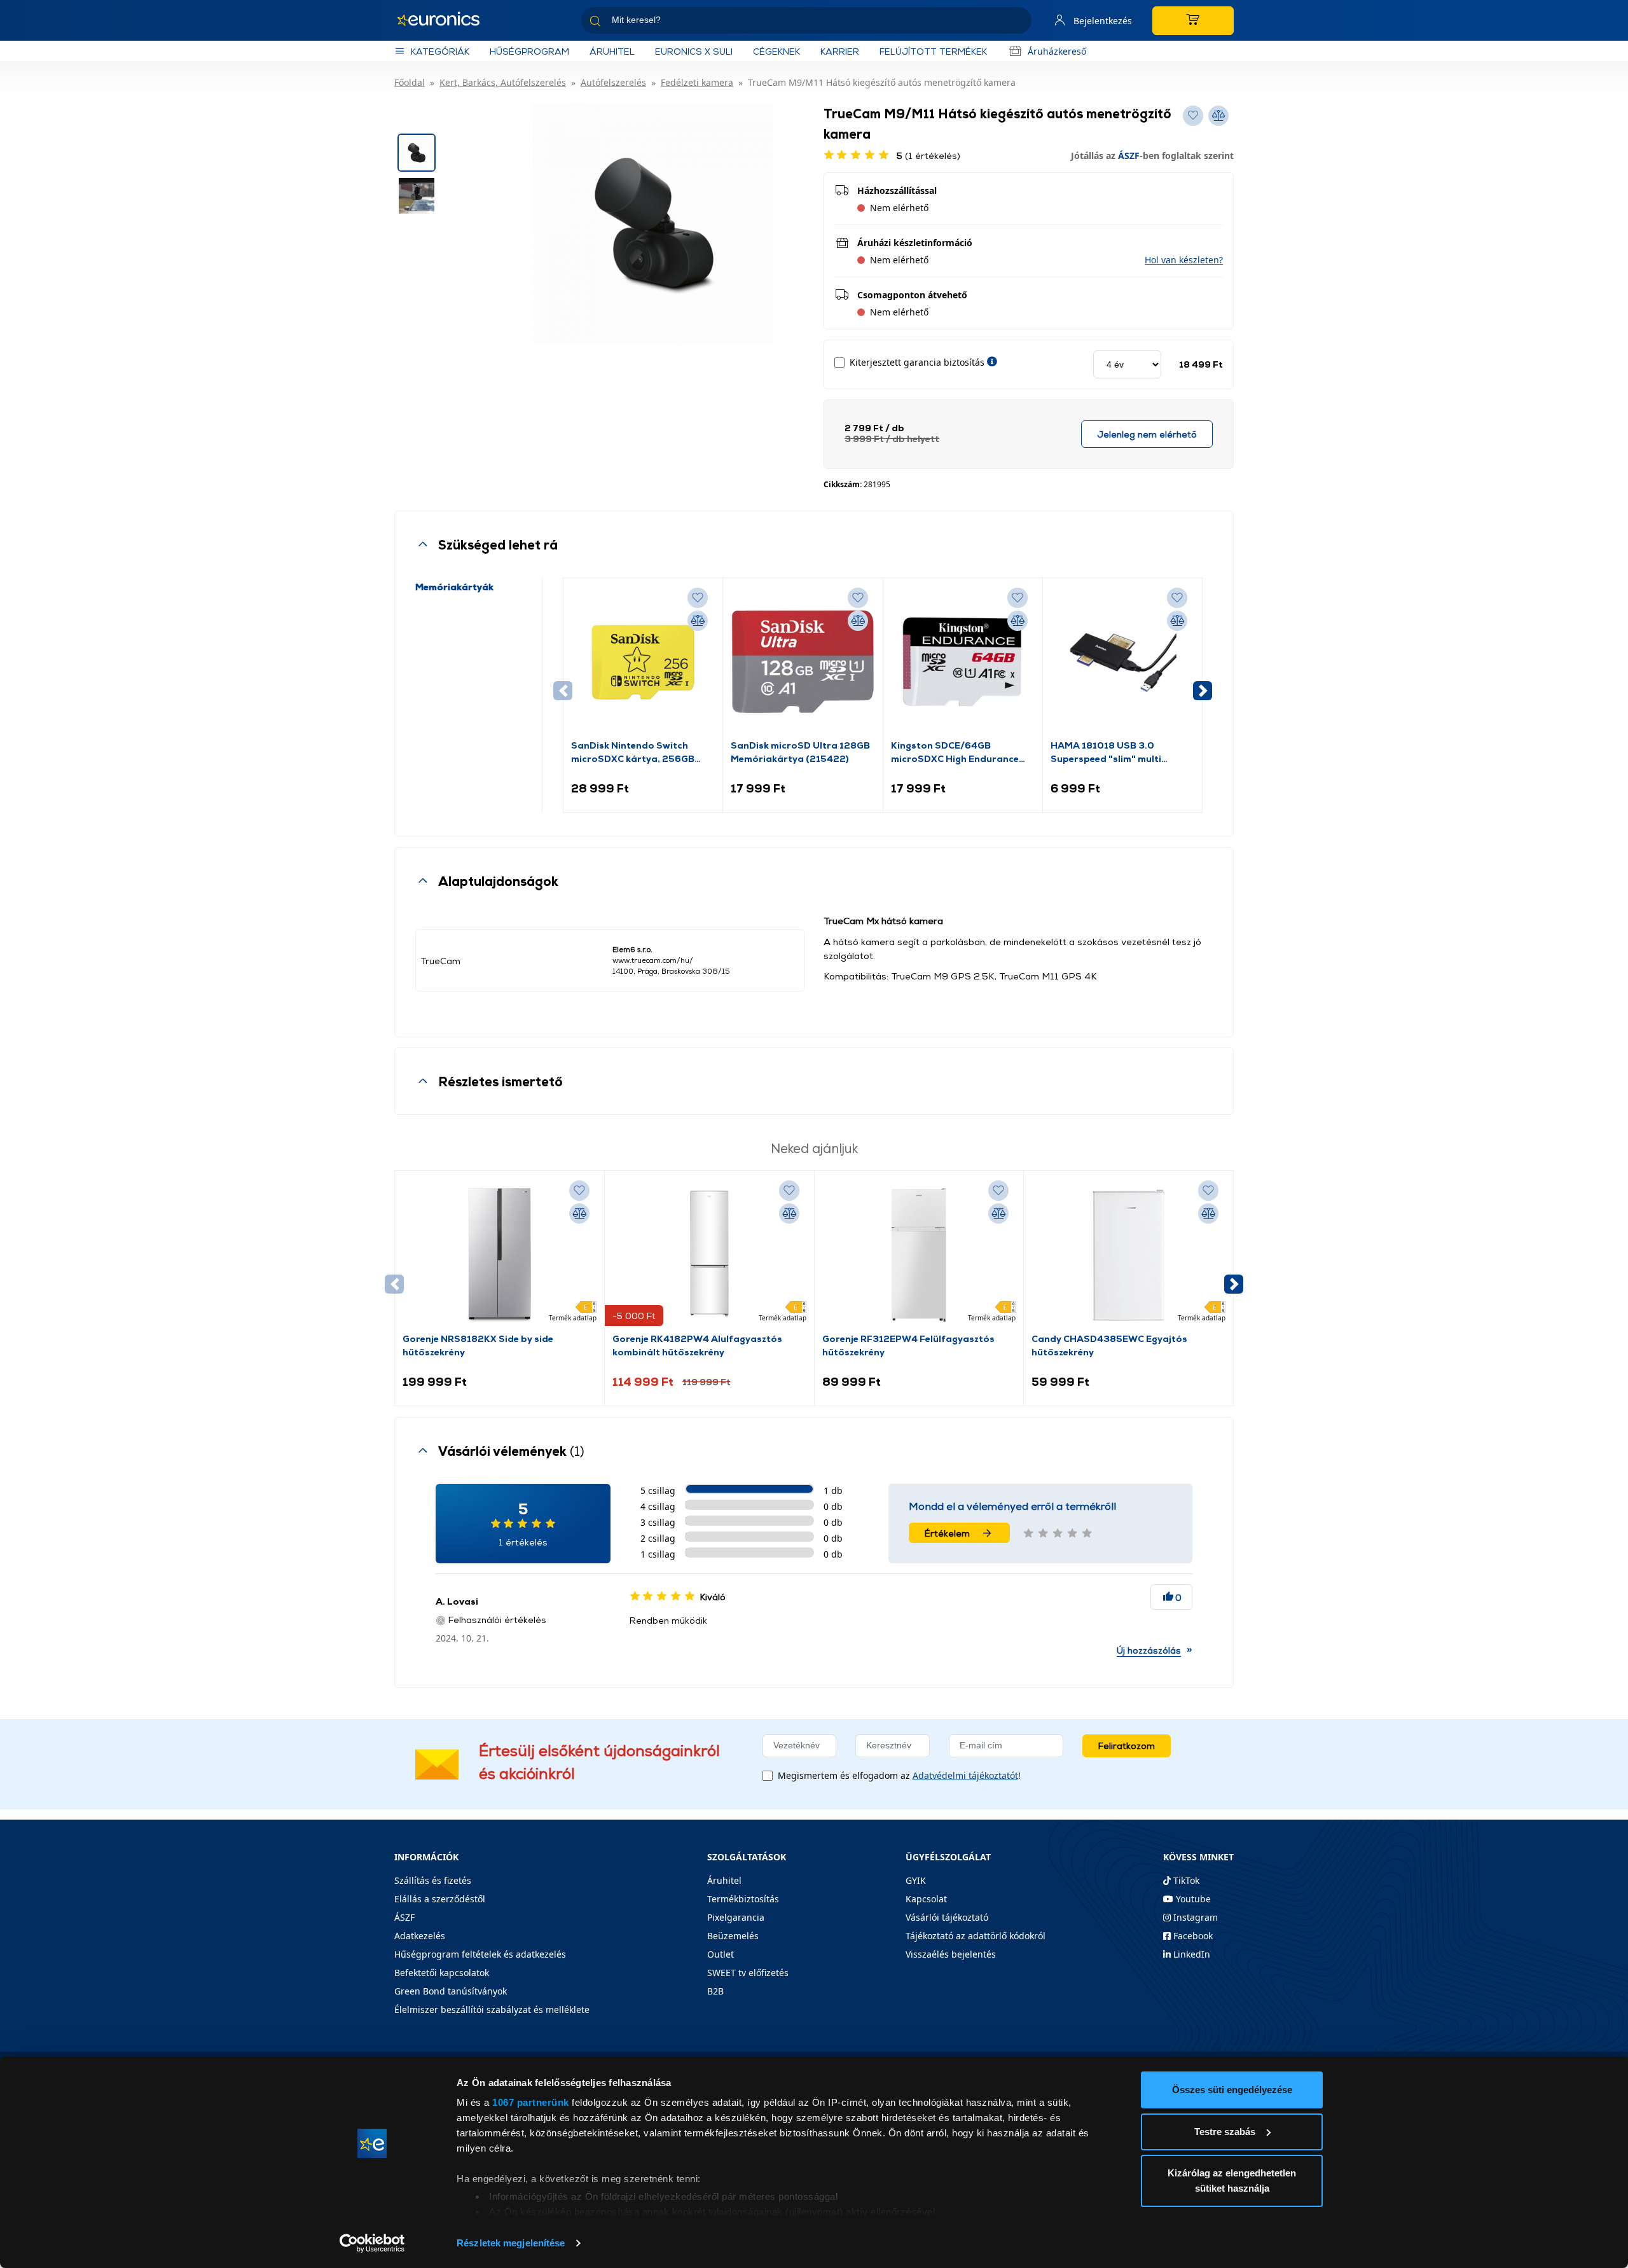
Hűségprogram (529, 51)
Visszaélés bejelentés (951, 1954)
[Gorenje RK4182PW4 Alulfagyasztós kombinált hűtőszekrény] (709, 1255)
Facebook (1192, 1936)
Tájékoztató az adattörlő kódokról (976, 1936)
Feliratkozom (1127, 1746)
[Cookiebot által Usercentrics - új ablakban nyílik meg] (372, 2243)
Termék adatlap (573, 1318)
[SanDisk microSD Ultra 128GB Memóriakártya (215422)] (803, 662)
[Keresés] (1017, 23)
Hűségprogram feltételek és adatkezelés (480, 1954)
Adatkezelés (420, 1936)
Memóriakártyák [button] (454, 587)
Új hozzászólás (1149, 1650)
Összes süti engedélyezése (1232, 2090)
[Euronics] (445, 20)
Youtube (1192, 1899)
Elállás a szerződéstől (440, 1899)
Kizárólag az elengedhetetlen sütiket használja (1232, 2181)
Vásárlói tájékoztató (947, 1917)
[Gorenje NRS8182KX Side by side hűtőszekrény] (499, 1255)
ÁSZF (1129, 156)
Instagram (1194, 1917)
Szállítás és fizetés (433, 1880)
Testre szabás (1225, 2132)
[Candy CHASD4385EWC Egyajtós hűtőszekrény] (1129, 1255)
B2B (715, 1991)
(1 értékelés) (928, 156)
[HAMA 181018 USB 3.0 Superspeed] (1122, 662)
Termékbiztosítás (743, 1899)
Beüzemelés (733, 1936)
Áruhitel (612, 51)
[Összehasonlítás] (698, 621)
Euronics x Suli (694, 51)
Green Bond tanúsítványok (451, 1991)
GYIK (916, 1880)
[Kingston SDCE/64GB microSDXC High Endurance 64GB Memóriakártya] (963, 662)
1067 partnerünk (531, 2102)
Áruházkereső (1057, 51)
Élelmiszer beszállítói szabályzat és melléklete (492, 2009)
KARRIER (840, 51)
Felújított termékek (933, 51)
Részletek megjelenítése (511, 2243)
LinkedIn (1190, 1954)
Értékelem (947, 1533)
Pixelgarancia (736, 1917)
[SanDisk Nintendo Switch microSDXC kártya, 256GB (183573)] (643, 662)
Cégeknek (776, 51)
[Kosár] (1193, 21)
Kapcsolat (926, 1899)
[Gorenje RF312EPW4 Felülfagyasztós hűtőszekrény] (919, 1255)
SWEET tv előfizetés (748, 1973)
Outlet (721, 1954)
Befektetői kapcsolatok (442, 1973)
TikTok (1185, 1880)
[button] (1184, 260)
